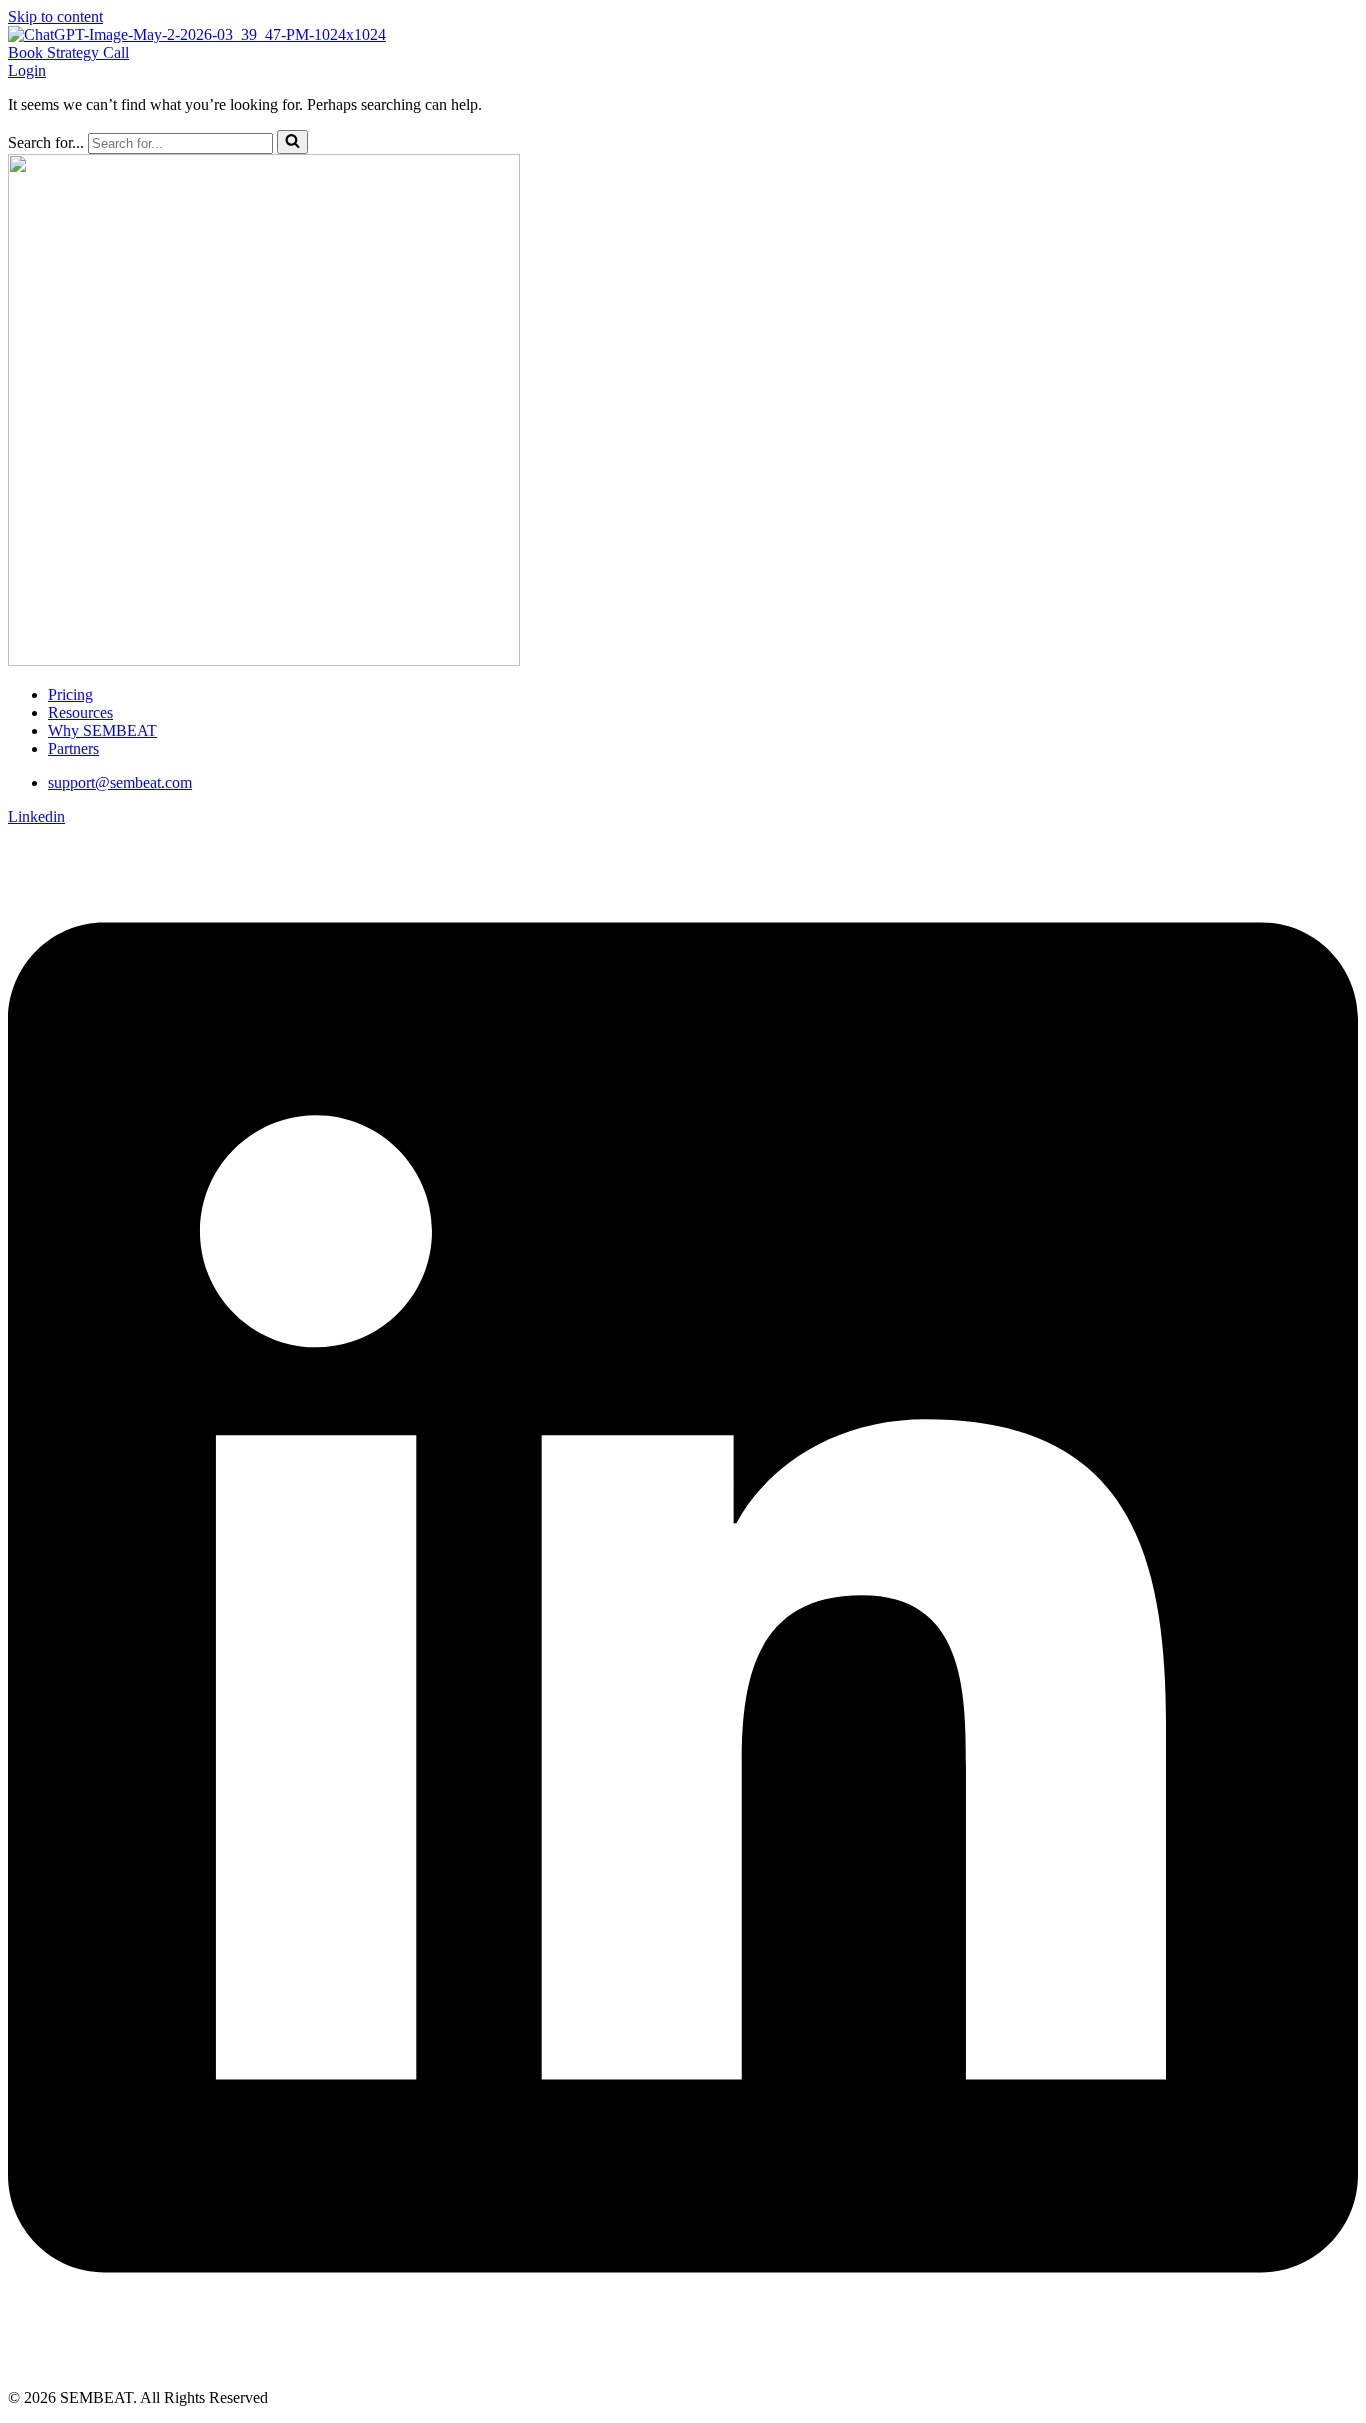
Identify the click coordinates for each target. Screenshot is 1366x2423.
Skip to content (55, 16)
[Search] (292, 142)
